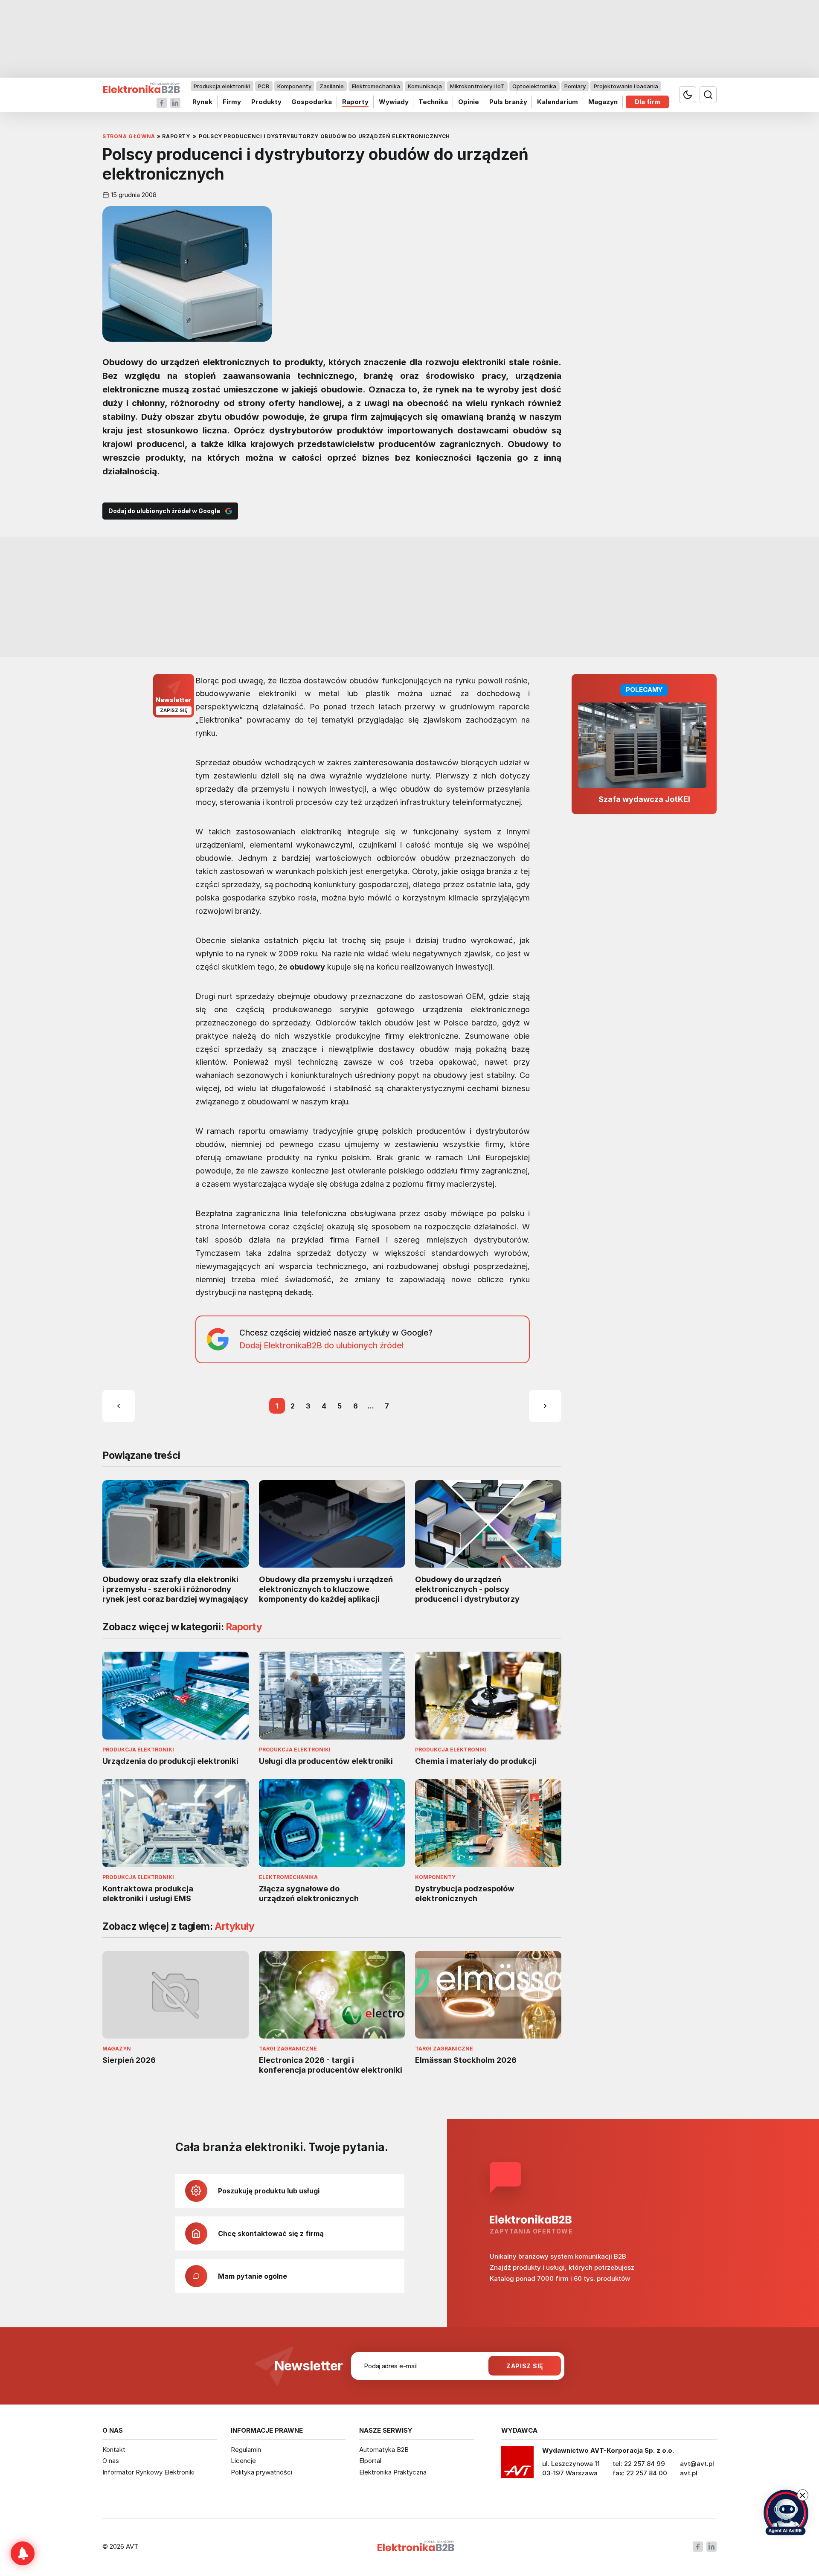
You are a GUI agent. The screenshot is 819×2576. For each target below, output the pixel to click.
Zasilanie (332, 86)
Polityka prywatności (261, 2472)
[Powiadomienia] (23, 2553)
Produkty (266, 102)
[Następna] (545, 1406)
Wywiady (394, 102)
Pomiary (575, 86)
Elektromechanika (376, 86)
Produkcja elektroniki (222, 86)
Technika (433, 102)
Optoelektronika (534, 86)
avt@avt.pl (697, 2464)
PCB (264, 86)
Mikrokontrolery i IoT (477, 86)
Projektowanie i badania (626, 86)
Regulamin (246, 2450)
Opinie (469, 102)
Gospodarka (312, 102)
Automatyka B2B (384, 2450)
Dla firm (648, 102)
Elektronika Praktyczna (393, 2472)
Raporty (355, 102)
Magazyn (603, 102)
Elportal (370, 2461)
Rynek (202, 102)
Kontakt (114, 2450)
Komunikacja (425, 86)
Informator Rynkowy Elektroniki (148, 2472)
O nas (111, 2461)
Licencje (243, 2461)
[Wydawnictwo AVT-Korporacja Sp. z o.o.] (517, 2465)
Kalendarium (558, 102)
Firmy (232, 102)
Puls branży (508, 102)
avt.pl (689, 2473)
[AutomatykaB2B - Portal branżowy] (141, 88)
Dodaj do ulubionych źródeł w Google (164, 511)
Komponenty (294, 86)
